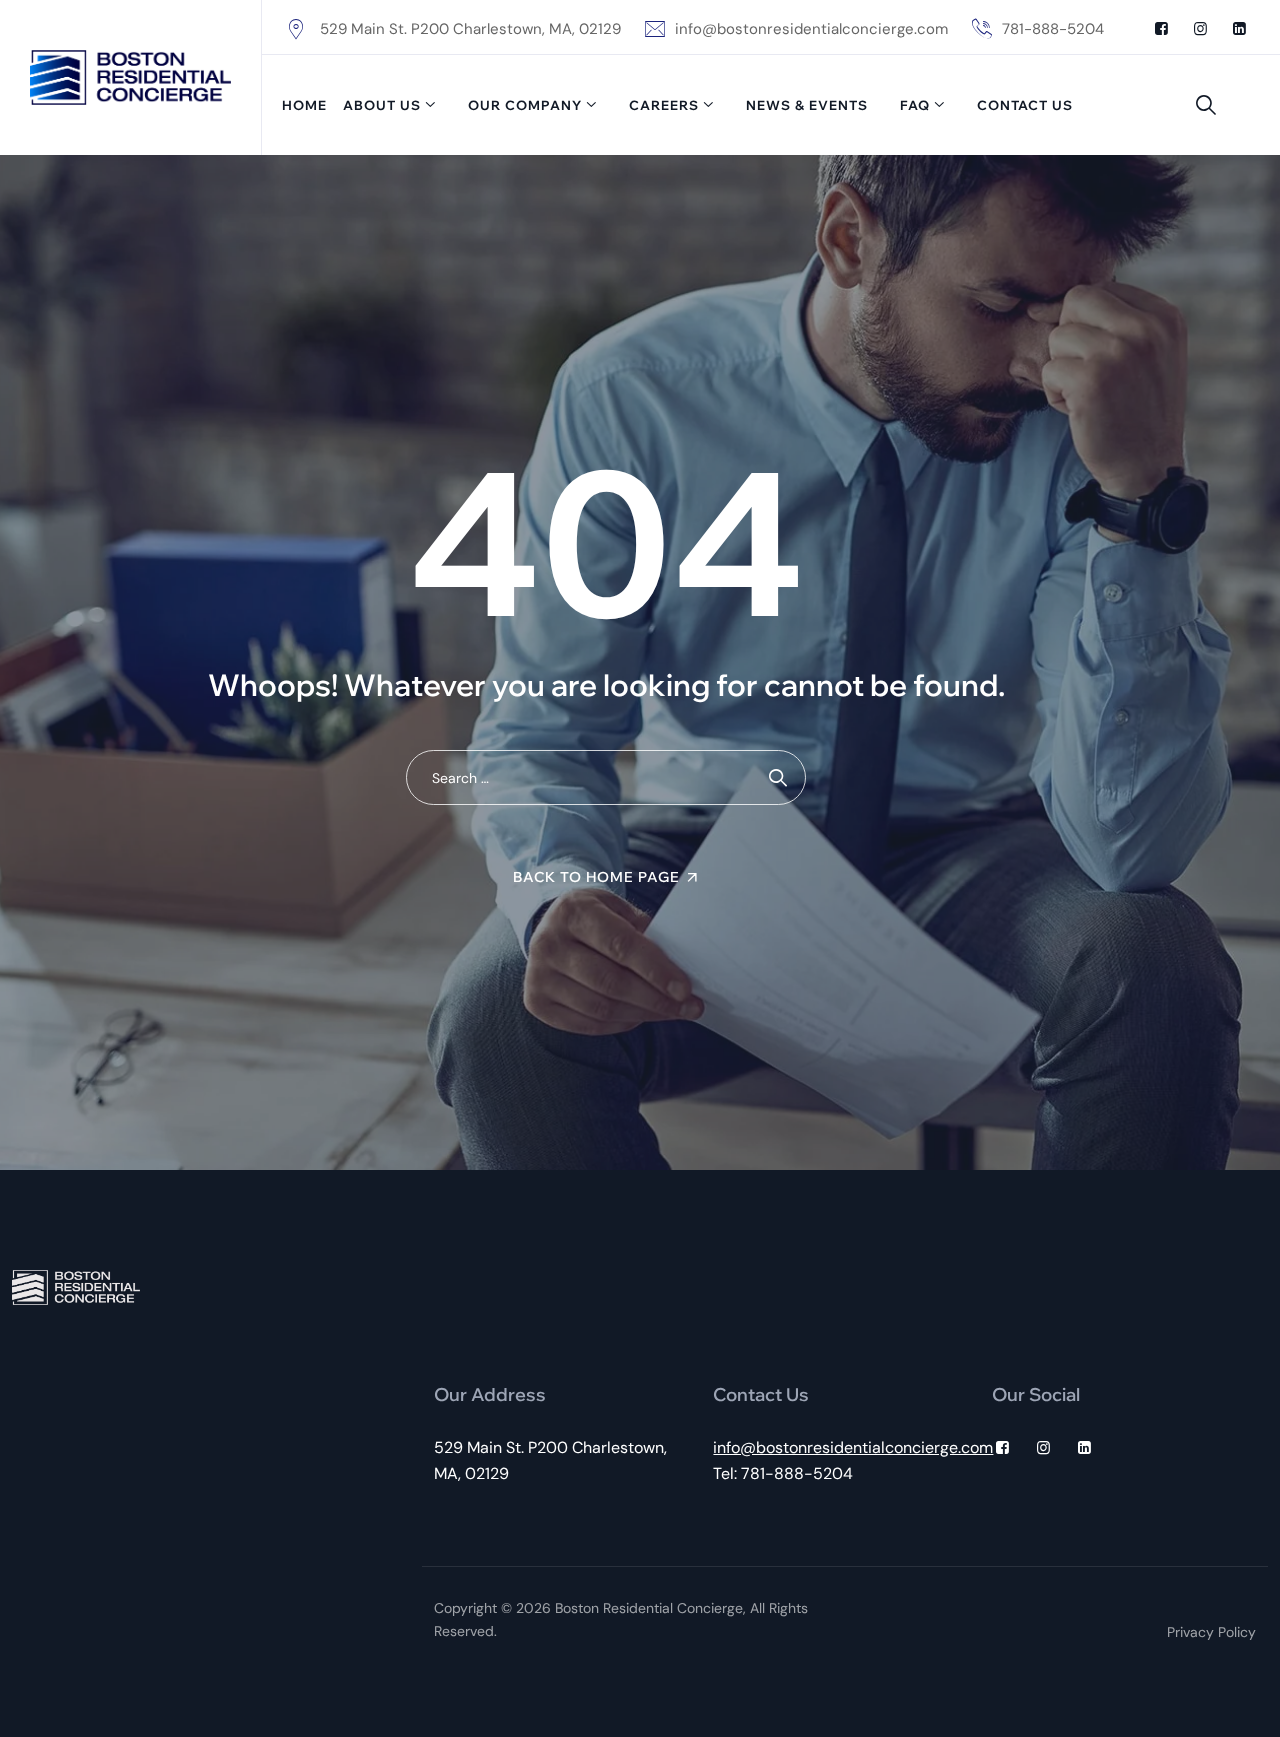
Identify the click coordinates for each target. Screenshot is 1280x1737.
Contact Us (1025, 105)
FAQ (915, 105)
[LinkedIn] (1239, 29)
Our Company (525, 105)
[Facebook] (1161, 29)
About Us (382, 105)
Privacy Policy (1211, 1632)
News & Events (807, 105)
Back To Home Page (596, 877)
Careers (664, 105)
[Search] (1206, 105)
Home (304, 105)
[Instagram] (1200, 29)
